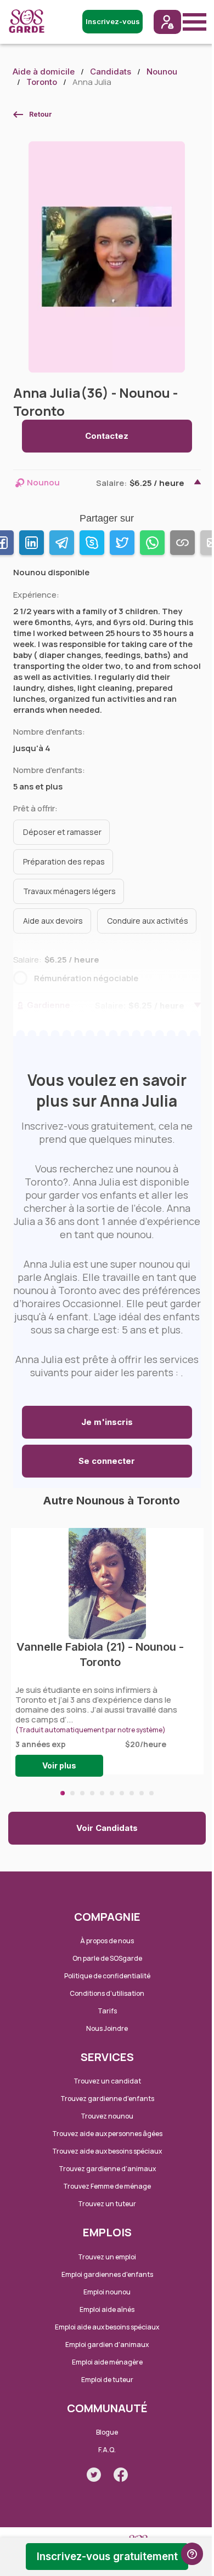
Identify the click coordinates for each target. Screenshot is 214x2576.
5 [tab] (102, 1793)
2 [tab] (72, 1793)
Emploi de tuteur (107, 2380)
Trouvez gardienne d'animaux (107, 2169)
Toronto (42, 82)
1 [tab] (63, 1793)
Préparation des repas (64, 861)
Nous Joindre (107, 2028)
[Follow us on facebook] (121, 2475)
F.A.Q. (107, 2450)
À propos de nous (107, 1941)
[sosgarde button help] (192, 2554)
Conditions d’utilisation (107, 1993)
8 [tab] (132, 1793)
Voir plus (59, 1765)
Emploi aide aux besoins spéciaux (107, 2327)
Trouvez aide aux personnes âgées (107, 2134)
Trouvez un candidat (107, 2081)
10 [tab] (151, 1793)
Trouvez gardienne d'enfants (107, 2099)
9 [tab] (142, 1793)
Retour (41, 114)
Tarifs (107, 2011)
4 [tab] (92, 1793)
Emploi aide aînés (107, 2309)
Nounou (162, 71)
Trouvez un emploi (107, 2257)
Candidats (111, 71)
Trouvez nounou (107, 2116)
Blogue (107, 2432)
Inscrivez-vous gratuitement (107, 2557)
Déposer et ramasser (62, 832)
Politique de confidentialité (107, 1976)
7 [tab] (122, 1793)
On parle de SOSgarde (107, 1958)
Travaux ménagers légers (69, 891)
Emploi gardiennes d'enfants (107, 2274)
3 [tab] (82, 1793)
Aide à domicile (44, 71)
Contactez (107, 436)
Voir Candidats (107, 1828)
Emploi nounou (107, 2292)
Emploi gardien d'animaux (107, 2345)
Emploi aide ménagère (107, 2362)
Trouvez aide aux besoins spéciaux (107, 2151)
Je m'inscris (107, 1422)
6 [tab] (112, 1793)
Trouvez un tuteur (107, 2204)
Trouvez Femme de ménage (107, 2186)
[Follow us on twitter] (94, 2475)
